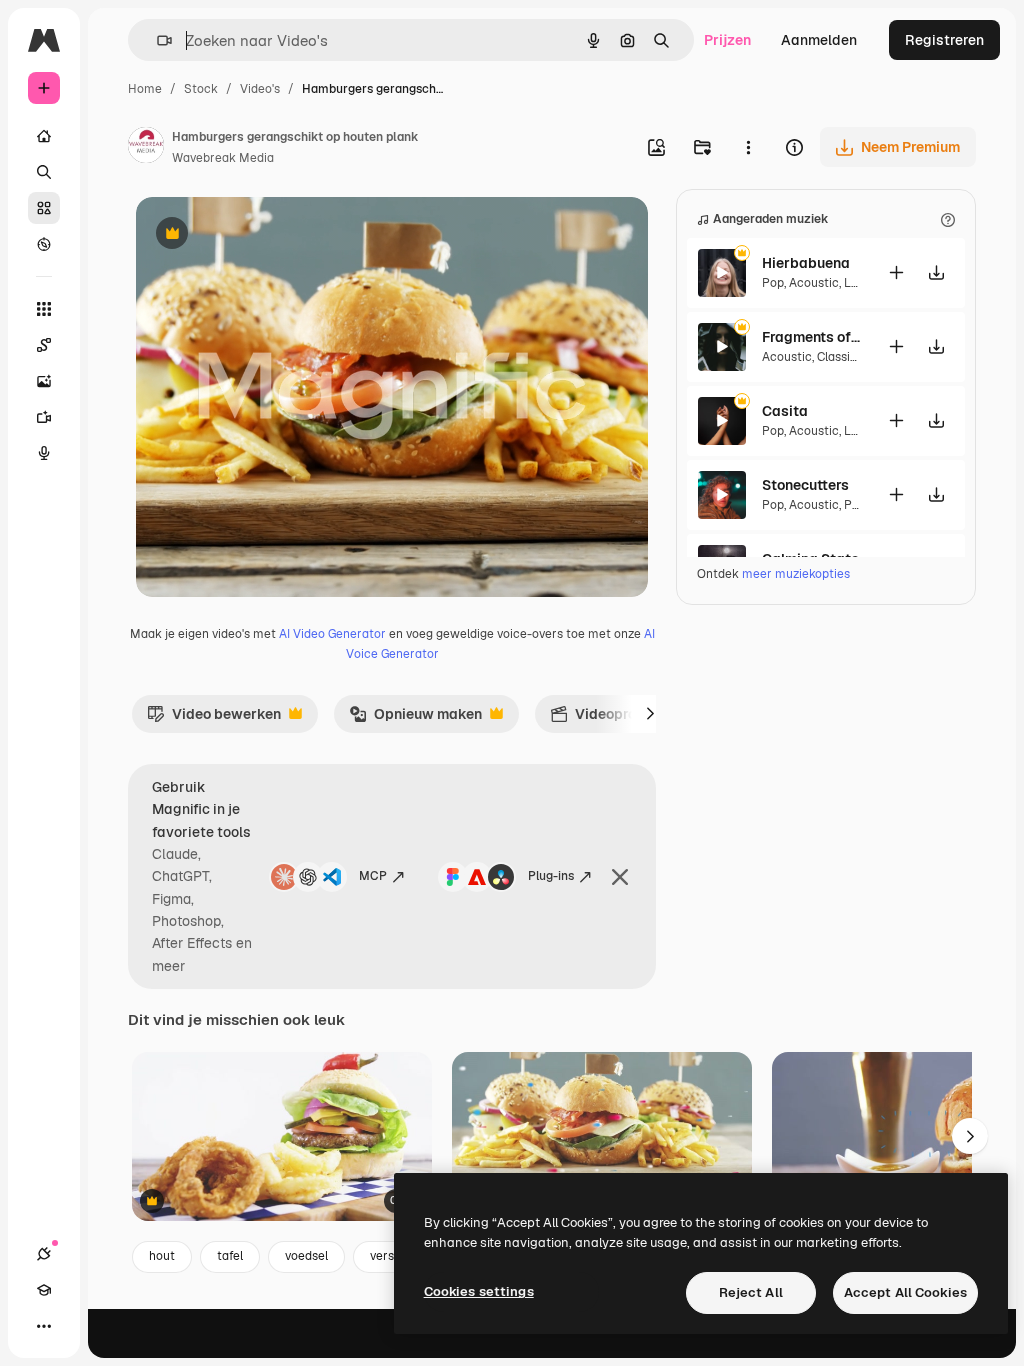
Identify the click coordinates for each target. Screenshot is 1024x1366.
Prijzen (727, 40)
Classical (842, 357)
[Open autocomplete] (156, 40)
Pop (773, 283)
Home (145, 89)
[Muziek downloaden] (936, 272)
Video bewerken (214, 719)
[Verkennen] (44, 244)
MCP (373, 876)
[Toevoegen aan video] (896, 272)
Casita (785, 411)
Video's (260, 89)
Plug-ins (551, 876)
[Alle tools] (44, 309)
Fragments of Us (812, 337)
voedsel (306, 1256)
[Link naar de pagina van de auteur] (146, 148)
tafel (230, 1256)
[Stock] (44, 208)
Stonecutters (805, 485)
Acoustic (814, 283)
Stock (201, 89)
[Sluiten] (620, 877)
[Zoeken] (44, 172)
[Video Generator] (44, 417)
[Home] (44, 136)
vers (382, 1256)
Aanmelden (819, 40)
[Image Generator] (44, 381)
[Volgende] (650, 714)
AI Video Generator (332, 634)
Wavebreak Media (223, 158)
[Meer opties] (748, 147)
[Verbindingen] (44, 1254)
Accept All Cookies (905, 1292)
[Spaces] (44, 345)
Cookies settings (479, 1291)
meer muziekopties (796, 574)
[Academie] (44, 1290)
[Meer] (44, 1326)
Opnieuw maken (415, 719)
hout (162, 1256)
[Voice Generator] (44, 453)
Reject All (751, 1292)
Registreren (944, 40)
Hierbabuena (806, 263)
